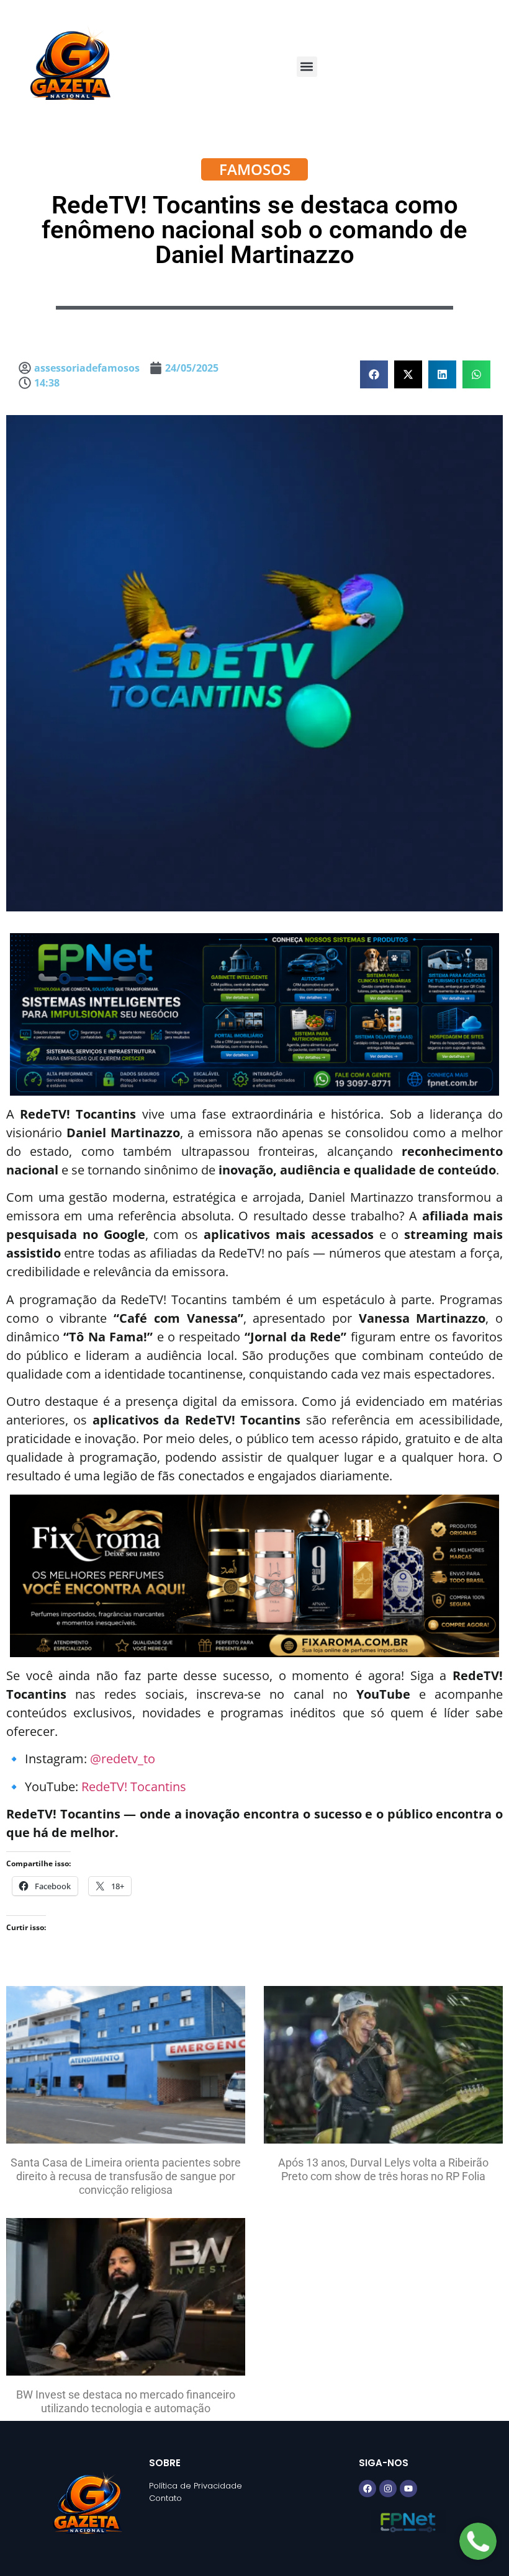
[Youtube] (408, 2489)
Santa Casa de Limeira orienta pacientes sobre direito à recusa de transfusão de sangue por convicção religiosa (126, 2176)
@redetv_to (123, 1759)
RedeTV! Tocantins (134, 1787)
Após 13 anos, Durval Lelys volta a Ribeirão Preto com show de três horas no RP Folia (383, 2169)
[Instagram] (388, 2489)
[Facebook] (367, 2489)
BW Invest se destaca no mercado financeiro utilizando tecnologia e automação (126, 2401)
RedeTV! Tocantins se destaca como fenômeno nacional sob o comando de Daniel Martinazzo (254, 230)
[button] (307, 67)
